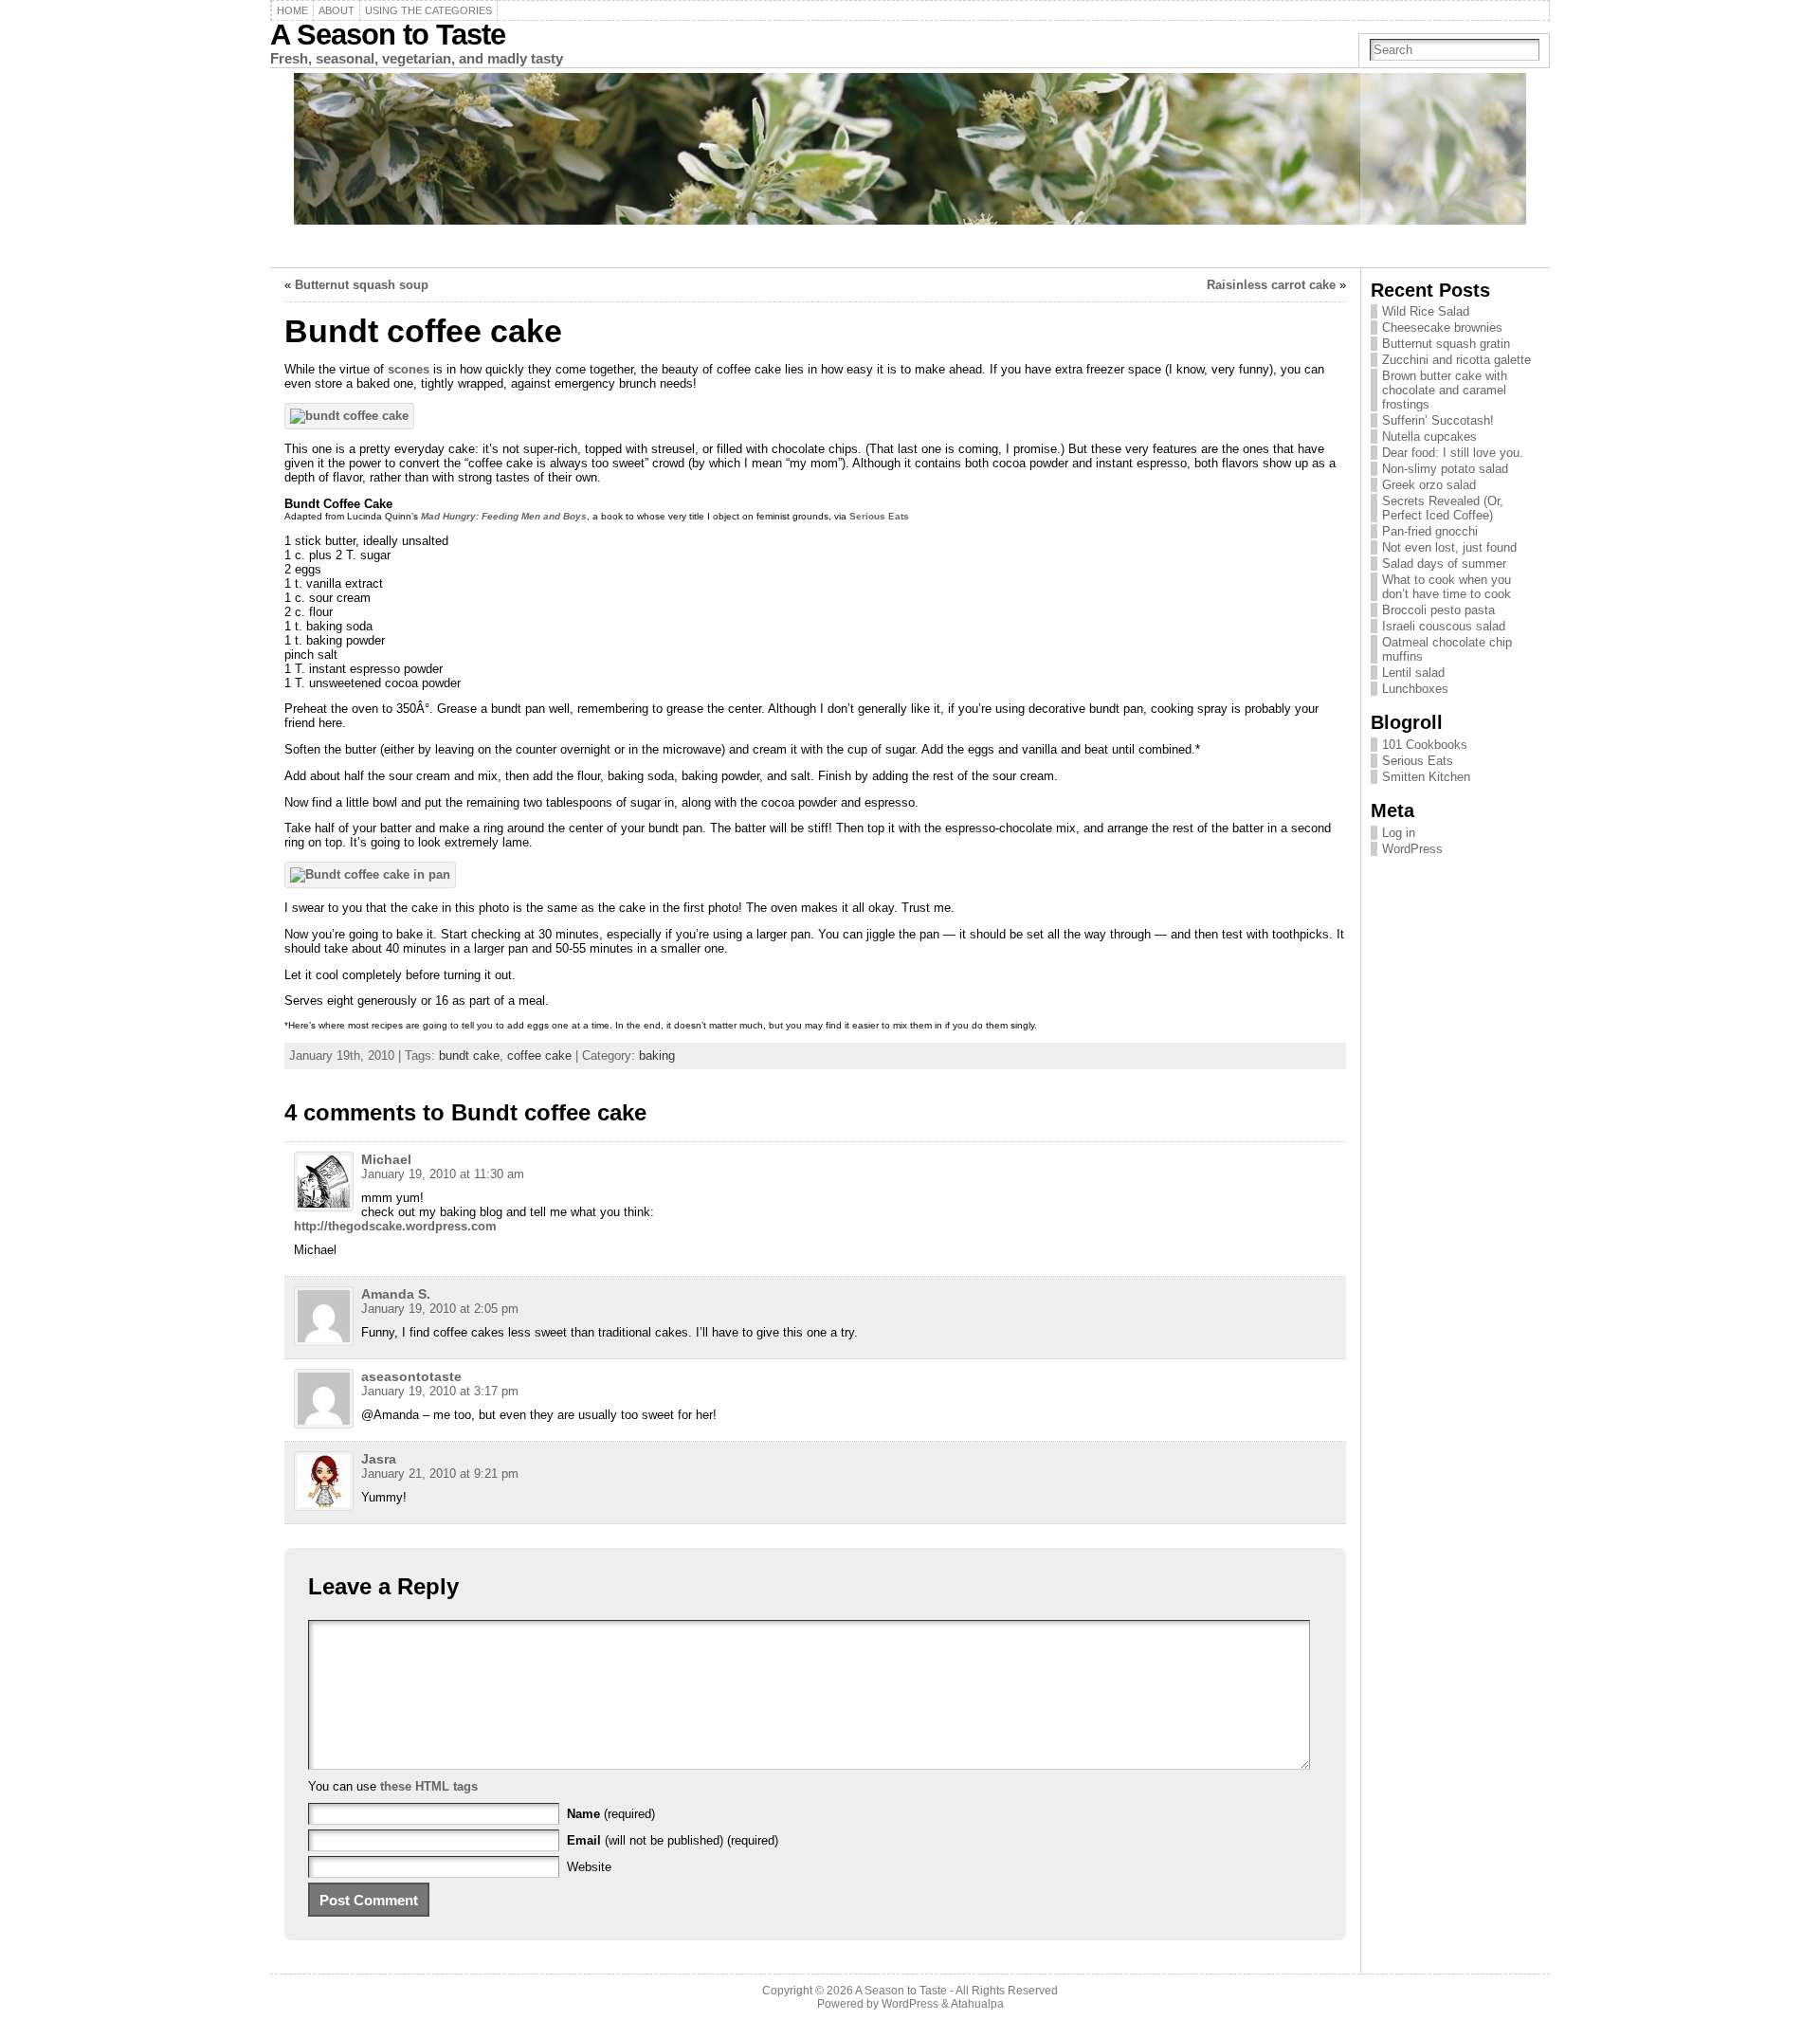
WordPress (1412, 849)
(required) (611, 1814)
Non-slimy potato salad (1445, 469)
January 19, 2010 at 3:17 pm (440, 1391)
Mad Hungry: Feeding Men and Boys (504, 516)
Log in (1399, 833)
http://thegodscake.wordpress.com (395, 1226)
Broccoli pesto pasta (1438, 610)
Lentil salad (1413, 673)
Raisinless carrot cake (1271, 285)
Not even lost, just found (1449, 547)
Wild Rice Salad (1426, 311)
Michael (386, 1159)
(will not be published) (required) (673, 1840)
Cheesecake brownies (1442, 328)
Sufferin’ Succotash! (1438, 420)
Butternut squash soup (362, 285)
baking (657, 1055)
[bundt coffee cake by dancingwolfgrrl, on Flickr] (349, 416)
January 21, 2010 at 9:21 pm (440, 1474)
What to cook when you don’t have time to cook (1447, 587)
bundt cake (469, 1055)
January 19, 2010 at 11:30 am (443, 1174)
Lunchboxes (1415, 689)
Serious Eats (879, 516)
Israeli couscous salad (1444, 626)
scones (409, 369)
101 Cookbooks (1425, 745)
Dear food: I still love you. (1453, 453)
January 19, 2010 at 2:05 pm (440, 1309)
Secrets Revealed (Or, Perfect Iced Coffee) (1443, 508)
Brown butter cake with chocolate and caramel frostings (1445, 390)
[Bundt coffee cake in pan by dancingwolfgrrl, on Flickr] (370, 874)
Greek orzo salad (1429, 485)
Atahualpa (977, 2004)
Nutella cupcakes (1429, 437)
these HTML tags (429, 1786)
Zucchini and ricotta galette (1456, 360)
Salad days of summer (1444, 564)
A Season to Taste (388, 35)
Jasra (379, 1459)
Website (589, 1867)
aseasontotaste (411, 1376)
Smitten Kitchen (1426, 777)
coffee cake (539, 1055)
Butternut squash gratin (1446, 344)
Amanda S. (396, 1294)
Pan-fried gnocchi (1430, 531)
